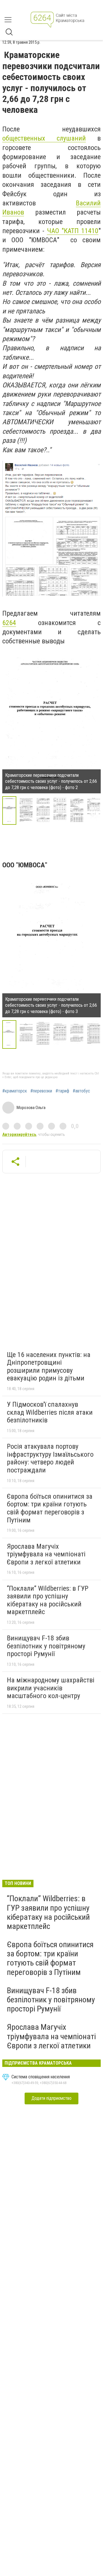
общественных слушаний (44, 138)
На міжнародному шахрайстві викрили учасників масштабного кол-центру (51, 1688)
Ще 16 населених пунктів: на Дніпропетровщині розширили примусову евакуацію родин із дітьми (49, 1367)
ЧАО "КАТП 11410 (73, 231)
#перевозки (41, 1091)
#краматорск (15, 1091)
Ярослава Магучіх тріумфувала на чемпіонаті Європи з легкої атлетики (46, 1554)
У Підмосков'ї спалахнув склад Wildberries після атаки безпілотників (50, 1412)
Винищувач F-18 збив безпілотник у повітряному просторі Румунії (46, 1646)
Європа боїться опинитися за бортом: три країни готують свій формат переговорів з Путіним (50, 1508)
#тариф (62, 1091)
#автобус (81, 1091)
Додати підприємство (51, 2098)
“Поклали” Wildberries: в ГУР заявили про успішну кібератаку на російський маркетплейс (48, 1600)
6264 (9, 623)
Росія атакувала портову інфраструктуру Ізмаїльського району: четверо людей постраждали (50, 1458)
